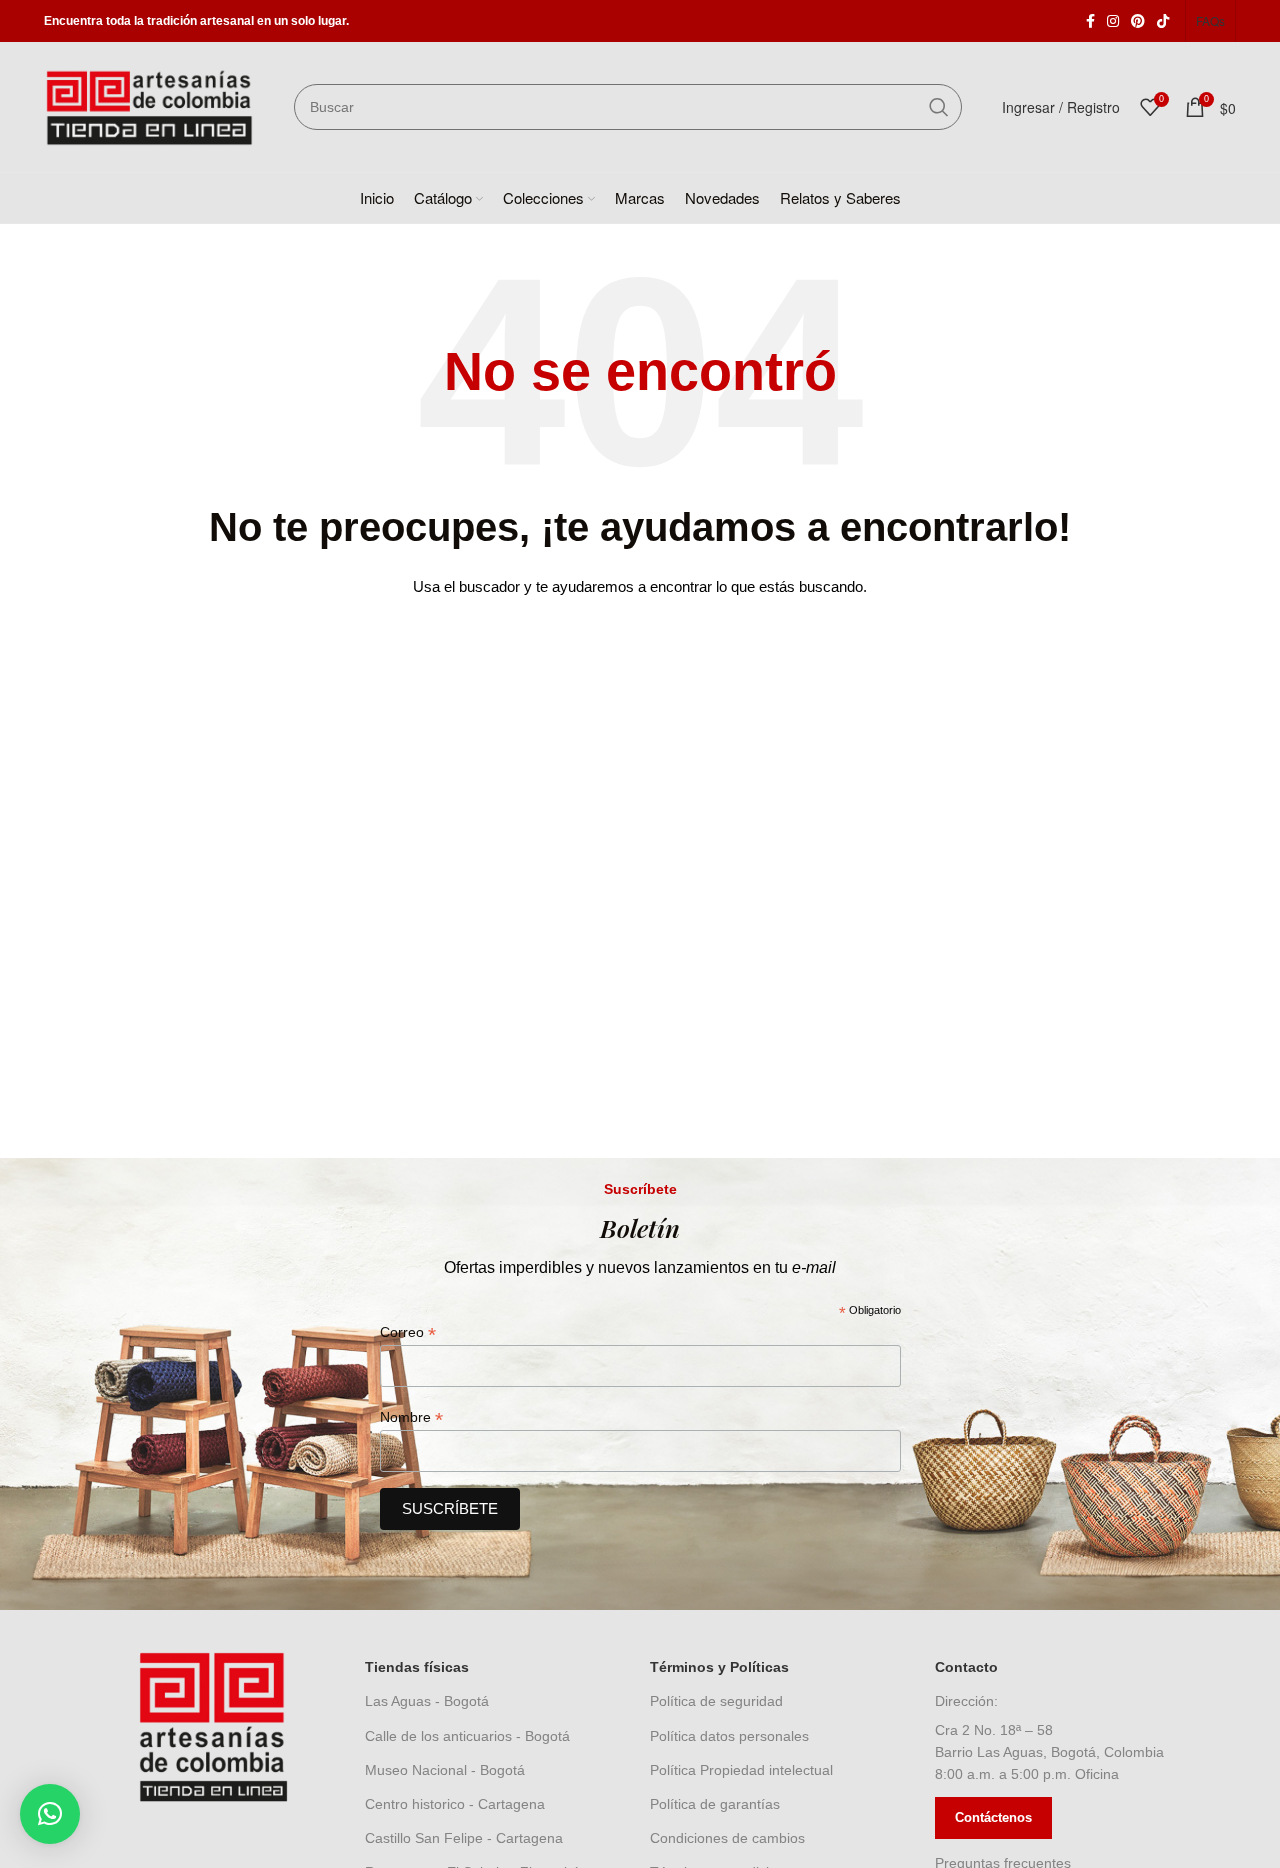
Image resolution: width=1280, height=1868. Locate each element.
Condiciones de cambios (727, 1838)
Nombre (411, 1417)
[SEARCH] (939, 107)
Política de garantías (715, 1804)
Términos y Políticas (719, 1667)
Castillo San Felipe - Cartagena (464, 1838)
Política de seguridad (716, 1701)
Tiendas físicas (417, 1667)
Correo (408, 1332)
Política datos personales (729, 1736)
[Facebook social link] (1090, 21)
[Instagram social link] (1113, 21)
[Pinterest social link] (1138, 21)
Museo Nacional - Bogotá (445, 1770)
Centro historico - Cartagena (455, 1804)
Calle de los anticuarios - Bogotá (467, 1736)
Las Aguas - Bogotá (427, 1701)
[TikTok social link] (1163, 21)
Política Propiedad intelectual (741, 1770)
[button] (50, 1814)
